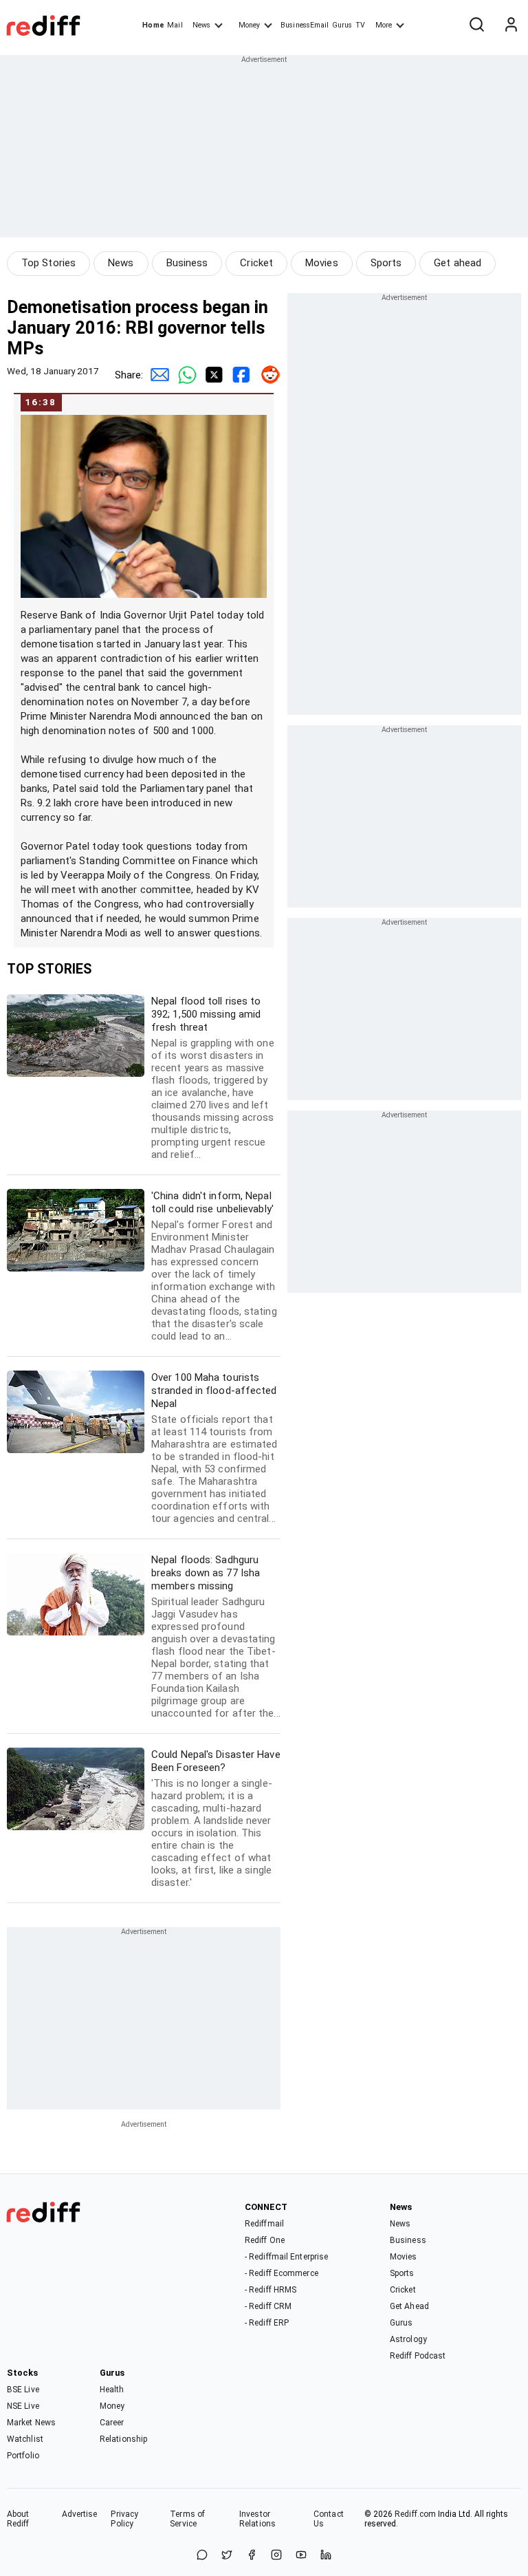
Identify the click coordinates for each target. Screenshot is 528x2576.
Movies (322, 263)
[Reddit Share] (267, 375)
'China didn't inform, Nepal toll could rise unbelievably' (214, 1266)
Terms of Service (187, 2519)
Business (187, 263)
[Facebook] (252, 2556)
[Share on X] (227, 2556)
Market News (31, 2423)
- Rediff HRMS (271, 2290)
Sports (386, 263)
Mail (175, 25)
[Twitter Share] (212, 375)
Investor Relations (257, 2519)
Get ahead (458, 263)
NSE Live (23, 2406)
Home (153, 25)
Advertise (80, 2514)
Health (112, 2390)
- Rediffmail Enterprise (286, 2257)
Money (249, 25)
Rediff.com (415, 2514)
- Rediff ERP (267, 2323)
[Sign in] (511, 25)
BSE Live (23, 2390)
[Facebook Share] (239, 375)
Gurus (342, 25)
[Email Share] (157, 375)
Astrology (408, 2339)
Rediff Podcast (418, 2356)
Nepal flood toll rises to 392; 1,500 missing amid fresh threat (213, 1078)
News (201, 25)
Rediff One (265, 2240)
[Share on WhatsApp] (202, 2556)
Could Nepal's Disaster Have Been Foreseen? (216, 1818)
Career (112, 2423)
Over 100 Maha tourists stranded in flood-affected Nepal (214, 1448)
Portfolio (23, 2456)
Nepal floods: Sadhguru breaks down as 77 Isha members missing (216, 1636)
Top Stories (48, 263)
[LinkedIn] (326, 2556)
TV (360, 25)
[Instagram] (276, 2556)
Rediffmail (264, 2224)
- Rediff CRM (268, 2306)
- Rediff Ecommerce (282, 2273)
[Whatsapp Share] (184, 375)
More (384, 25)
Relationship (123, 2439)
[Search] (476, 25)
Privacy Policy (124, 2519)
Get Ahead (409, 2306)
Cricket (256, 263)
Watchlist (25, 2439)
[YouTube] (301, 2556)
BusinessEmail (305, 25)
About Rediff (18, 2519)
